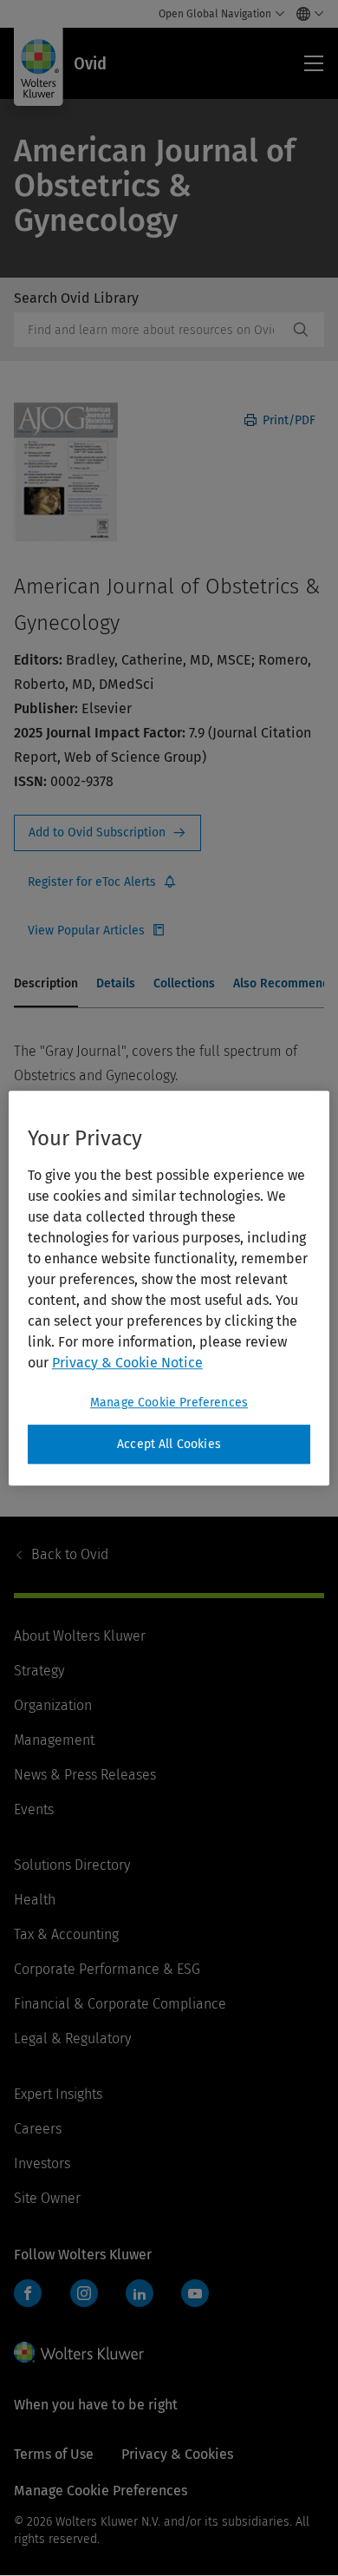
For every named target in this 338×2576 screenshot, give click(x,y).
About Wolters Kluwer (80, 1636)
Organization (53, 1705)
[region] (169, 1288)
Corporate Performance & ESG (107, 1969)
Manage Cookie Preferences (169, 1403)
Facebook (28, 2293)
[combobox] (151, 330)
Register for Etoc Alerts (102, 882)
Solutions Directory (72, 1865)
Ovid (70, 1554)
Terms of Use (54, 2454)
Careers (38, 2129)
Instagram (84, 2293)
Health (35, 1900)
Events (34, 1809)
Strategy (39, 1671)
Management (54, 1740)
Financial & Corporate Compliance (120, 2004)
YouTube (195, 2293)
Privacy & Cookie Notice (127, 1363)
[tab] (46, 985)
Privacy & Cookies (177, 2454)
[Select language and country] (305, 14)
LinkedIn (140, 2293)
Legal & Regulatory (72, 2039)
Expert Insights (58, 2094)
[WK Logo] (79, 2352)
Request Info (107, 833)
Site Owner (47, 2198)
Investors (42, 2163)
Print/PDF (287, 420)
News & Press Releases (85, 1775)
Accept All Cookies (169, 1444)
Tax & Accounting (66, 1934)
